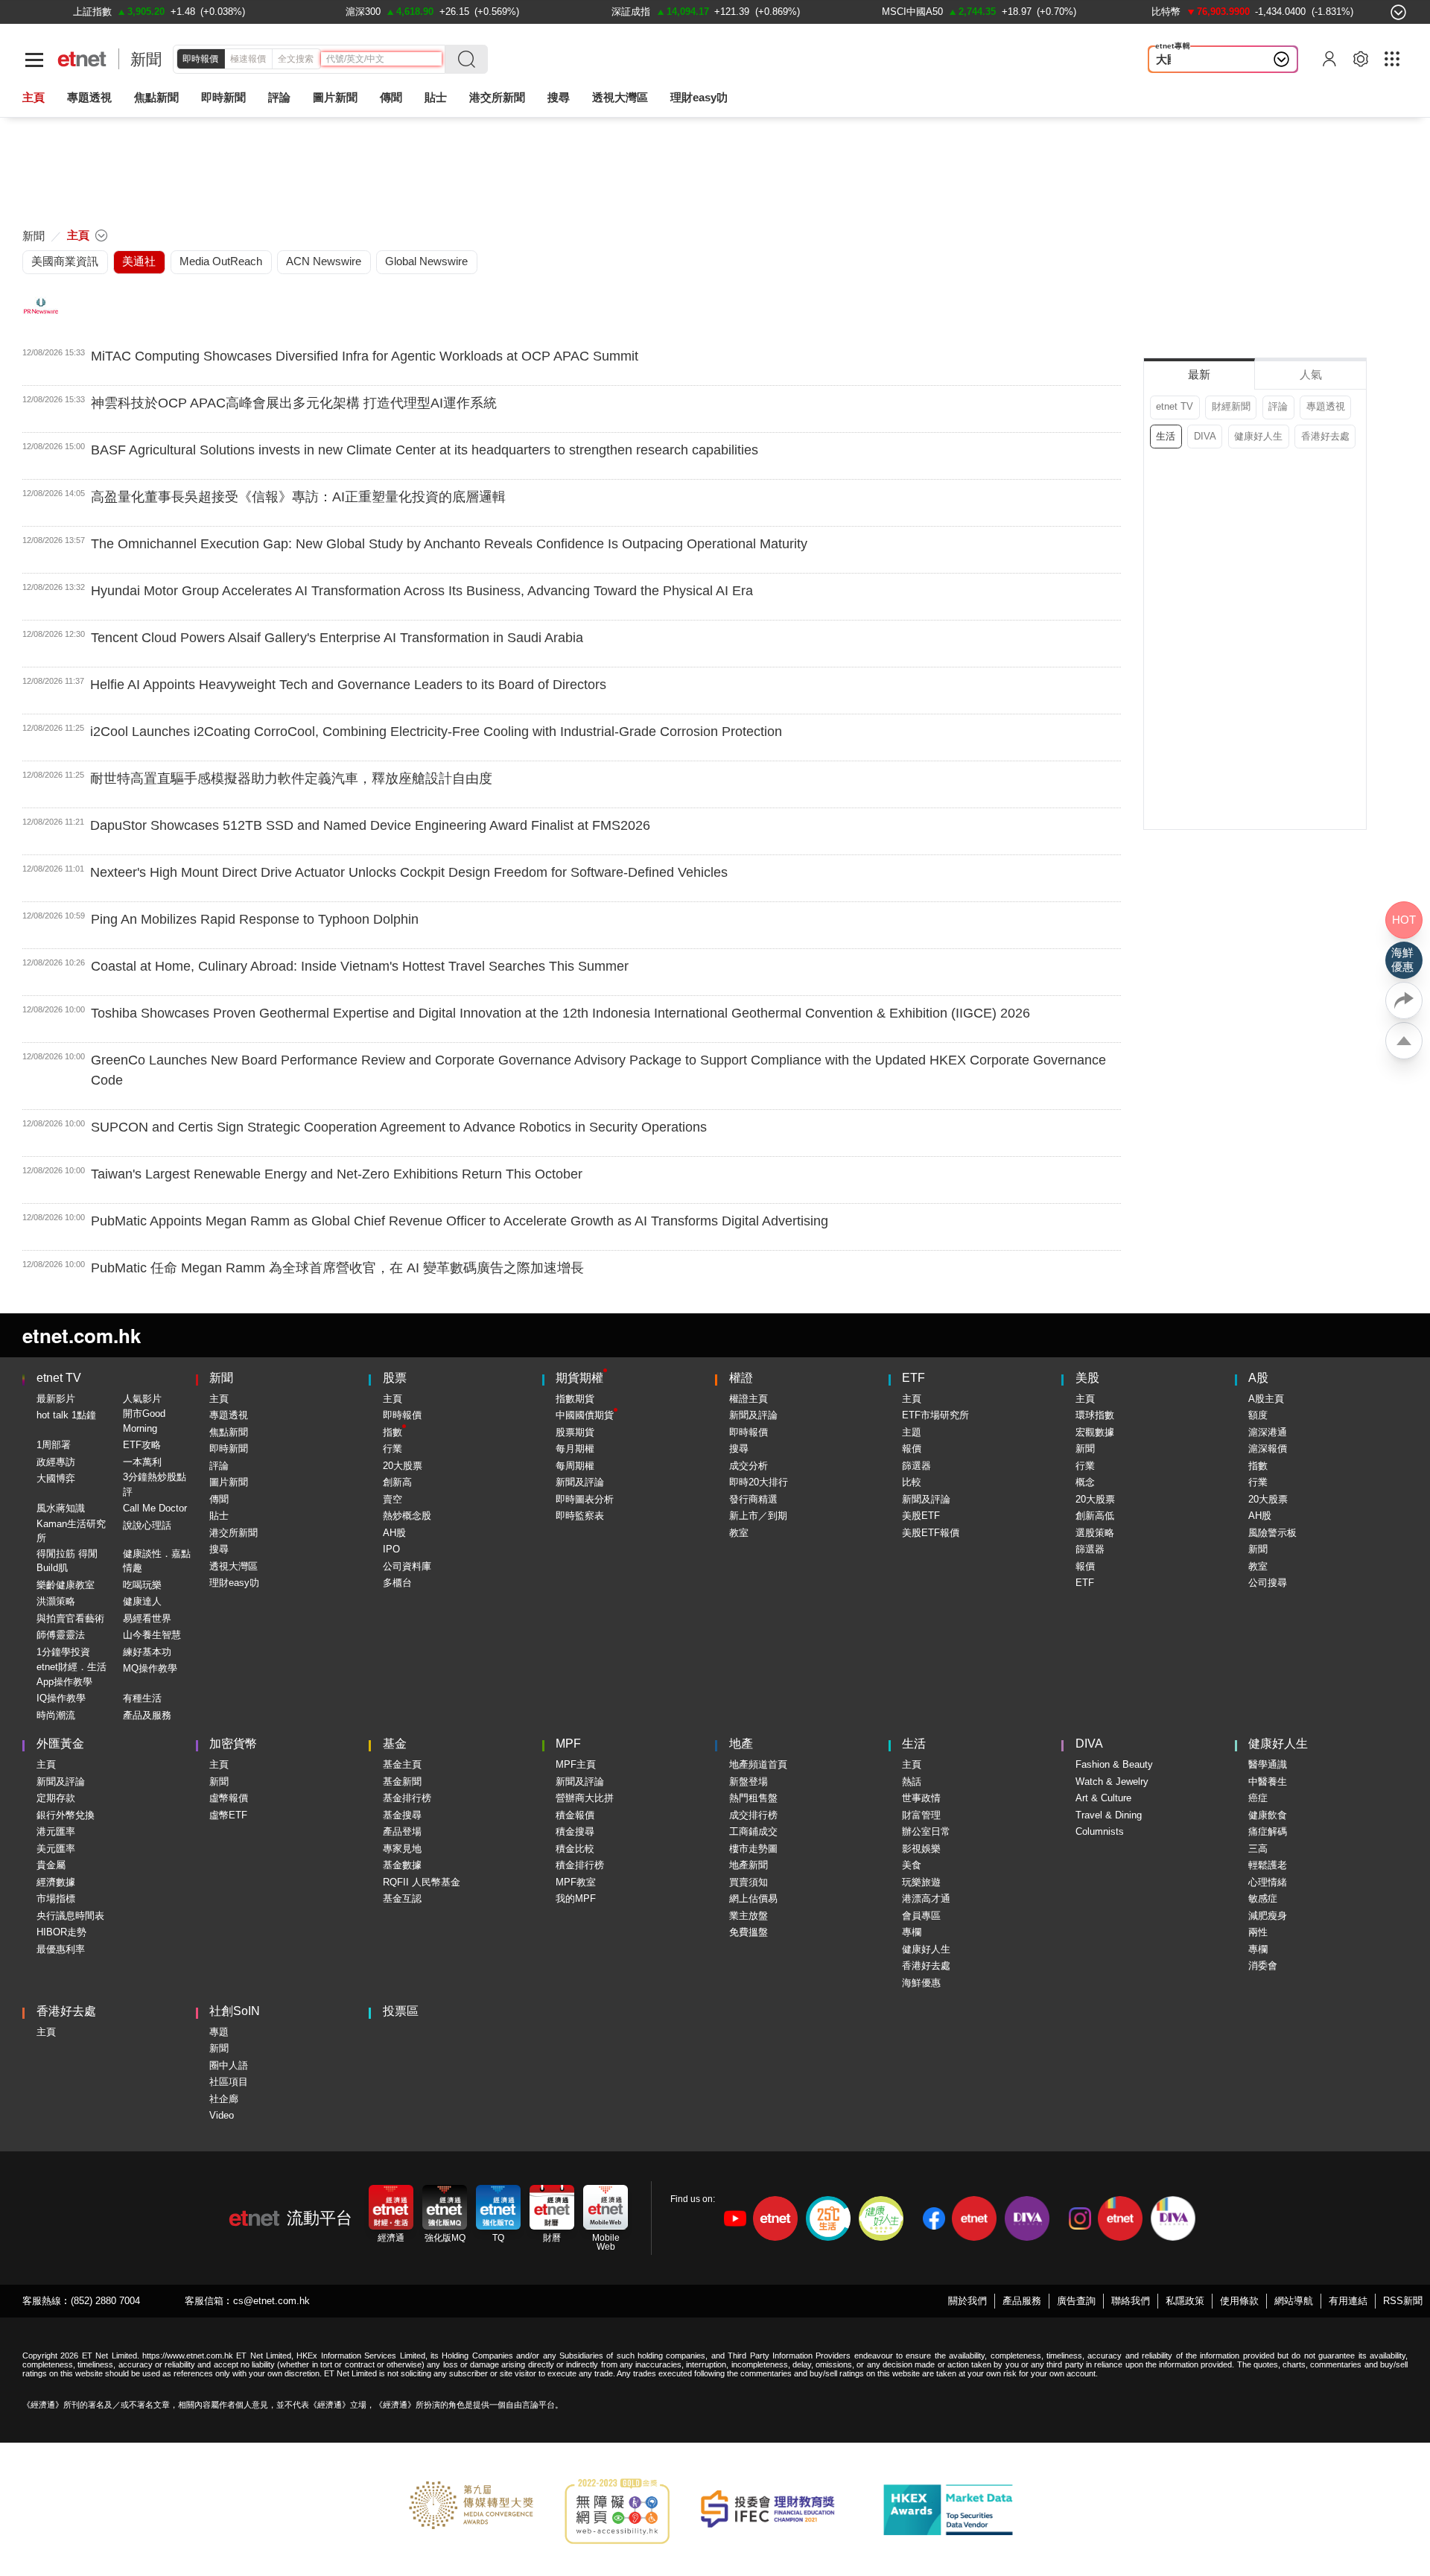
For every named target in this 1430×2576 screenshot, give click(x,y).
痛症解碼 (1268, 1831)
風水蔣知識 (61, 1508)
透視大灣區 (620, 97)
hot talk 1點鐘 (66, 1415)
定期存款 (56, 1798)
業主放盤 (749, 1916)
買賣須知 (749, 1882)
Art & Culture (1103, 1798)
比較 (912, 1482)
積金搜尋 (575, 1831)
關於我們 (967, 2301)
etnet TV (1175, 406)
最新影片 (56, 1399)
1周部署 (54, 1445)
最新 (1199, 374)
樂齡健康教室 (66, 1585)
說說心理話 (147, 1525)
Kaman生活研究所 (71, 1531)
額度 (1258, 1415)
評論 (1278, 406)
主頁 (34, 97)
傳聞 (219, 1499)
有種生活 (142, 1698)
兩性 (1258, 1932)
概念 (1085, 1482)
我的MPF (576, 1898)
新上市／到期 (758, 1516)
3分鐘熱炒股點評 (155, 1484)
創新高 (397, 1482)
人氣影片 (142, 1399)
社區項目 (229, 2082)
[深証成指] (631, 12)
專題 (219, 2032)
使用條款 (1239, 2301)
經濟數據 (56, 1882)
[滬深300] (363, 12)
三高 (1258, 1849)
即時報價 (200, 59)
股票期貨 (575, 1432)
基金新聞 (402, 1782)
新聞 (146, 59)
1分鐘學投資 (63, 1652)
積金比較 (575, 1849)
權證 (741, 1378)
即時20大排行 (759, 1482)
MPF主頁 (576, 1764)
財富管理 (921, 1815)
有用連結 (1348, 2301)
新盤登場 (749, 1782)
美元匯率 (56, 1849)
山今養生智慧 (152, 1635)
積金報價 (575, 1815)
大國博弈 (1178, 59)
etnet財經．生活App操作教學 (71, 1674)
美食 (912, 1865)
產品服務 (1022, 2301)
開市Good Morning (144, 1421)
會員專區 (921, 1916)
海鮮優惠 (921, 1983)
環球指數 (1095, 1415)
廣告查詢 (1076, 2301)
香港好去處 (1325, 436)
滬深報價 (1268, 1449)
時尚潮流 (56, 1715)
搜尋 (559, 97)
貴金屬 (51, 1865)
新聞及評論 (580, 1482)
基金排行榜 (407, 1798)
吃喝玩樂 (142, 1585)
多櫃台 (397, 1583)
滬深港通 (1268, 1432)
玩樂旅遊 (921, 1882)
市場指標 (56, 1898)
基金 (395, 1744)
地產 (741, 1744)
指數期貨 (575, 1399)
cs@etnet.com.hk (271, 2301)
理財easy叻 (699, 97)
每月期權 (575, 1449)
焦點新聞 (229, 1432)
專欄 (912, 1932)
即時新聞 (229, 1449)
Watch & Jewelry (1112, 1782)
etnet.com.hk (82, 1335)
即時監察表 (580, 1516)
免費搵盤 (749, 1932)
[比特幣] (1166, 12)
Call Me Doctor (155, 1508)
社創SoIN (235, 2011)
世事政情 (921, 1798)
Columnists (1100, 1831)
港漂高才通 (926, 1898)
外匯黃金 (60, 1744)
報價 (912, 1449)
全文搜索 (296, 59)
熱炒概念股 (407, 1516)
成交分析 (749, 1466)
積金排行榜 (580, 1865)
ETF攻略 (142, 1445)
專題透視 (1326, 406)
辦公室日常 (926, 1831)
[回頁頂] (1404, 1041)
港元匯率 (56, 1831)
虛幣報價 (229, 1798)
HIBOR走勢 (61, 1932)
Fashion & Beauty (1114, 1764)
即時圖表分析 (585, 1499)
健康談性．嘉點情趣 (157, 1561)
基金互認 (402, 1898)
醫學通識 (1268, 1764)
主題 (912, 1432)
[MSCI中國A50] (912, 12)
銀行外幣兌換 (66, 1815)
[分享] (1404, 1000)
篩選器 (916, 1466)
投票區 (401, 2011)
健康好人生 (1258, 436)
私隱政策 (1185, 2301)
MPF (568, 1744)
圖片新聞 (335, 97)
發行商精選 (753, 1499)
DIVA (1205, 436)
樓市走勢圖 (753, 1849)
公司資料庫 (407, 1566)
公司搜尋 (1268, 1583)
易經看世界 (147, 1618)
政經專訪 (56, 1462)
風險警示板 (1272, 1533)
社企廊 (224, 2099)
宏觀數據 (1095, 1432)
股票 (395, 1378)
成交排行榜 (753, 1815)
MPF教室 (576, 1882)
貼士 (219, 1516)
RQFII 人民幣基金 (422, 1882)
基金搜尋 (402, 1815)
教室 (739, 1533)
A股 (1258, 1378)
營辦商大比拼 (585, 1798)
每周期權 (575, 1466)
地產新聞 (749, 1865)
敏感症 (1263, 1898)
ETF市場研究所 (935, 1415)
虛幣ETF (228, 1815)
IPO (391, 1549)
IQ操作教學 (61, 1698)
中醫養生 (1268, 1782)
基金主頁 (402, 1764)
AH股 (394, 1533)
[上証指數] (92, 12)
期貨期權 (579, 1378)
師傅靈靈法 (61, 1635)
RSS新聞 (1403, 2301)
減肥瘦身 (1268, 1916)
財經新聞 (1231, 406)
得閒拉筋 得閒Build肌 (67, 1561)
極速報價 (248, 59)
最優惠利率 (61, 1949)
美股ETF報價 (931, 1533)
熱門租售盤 (753, 1798)
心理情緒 (1268, 1882)
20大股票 (403, 1466)
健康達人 (142, 1601)
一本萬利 (142, 1462)
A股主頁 (1266, 1399)
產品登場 (402, 1831)
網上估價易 (753, 1898)
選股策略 (1095, 1533)
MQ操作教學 (150, 1668)
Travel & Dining (1109, 1815)
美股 (1087, 1378)
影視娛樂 (921, 1849)
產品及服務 (147, 1715)
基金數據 (402, 1865)
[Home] (82, 59)
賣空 (393, 1499)
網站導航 (1294, 2301)
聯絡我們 (1131, 2301)
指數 (393, 1432)
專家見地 (402, 1849)
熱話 (912, 1782)
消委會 (1263, 1966)
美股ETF (921, 1516)
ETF (913, 1378)
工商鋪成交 (753, 1831)
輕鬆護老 (1268, 1865)
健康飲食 (1268, 1815)
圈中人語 (229, 2065)
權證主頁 (749, 1399)
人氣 (1311, 374)
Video (222, 2115)
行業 (393, 1449)
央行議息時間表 (70, 1916)
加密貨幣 (233, 1744)
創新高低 (1095, 1516)
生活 (1166, 436)
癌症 (1258, 1798)
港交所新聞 (497, 97)
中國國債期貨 (585, 1415)
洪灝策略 (56, 1601)
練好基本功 (147, 1652)
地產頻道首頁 (758, 1764)
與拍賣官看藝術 (70, 1618)
